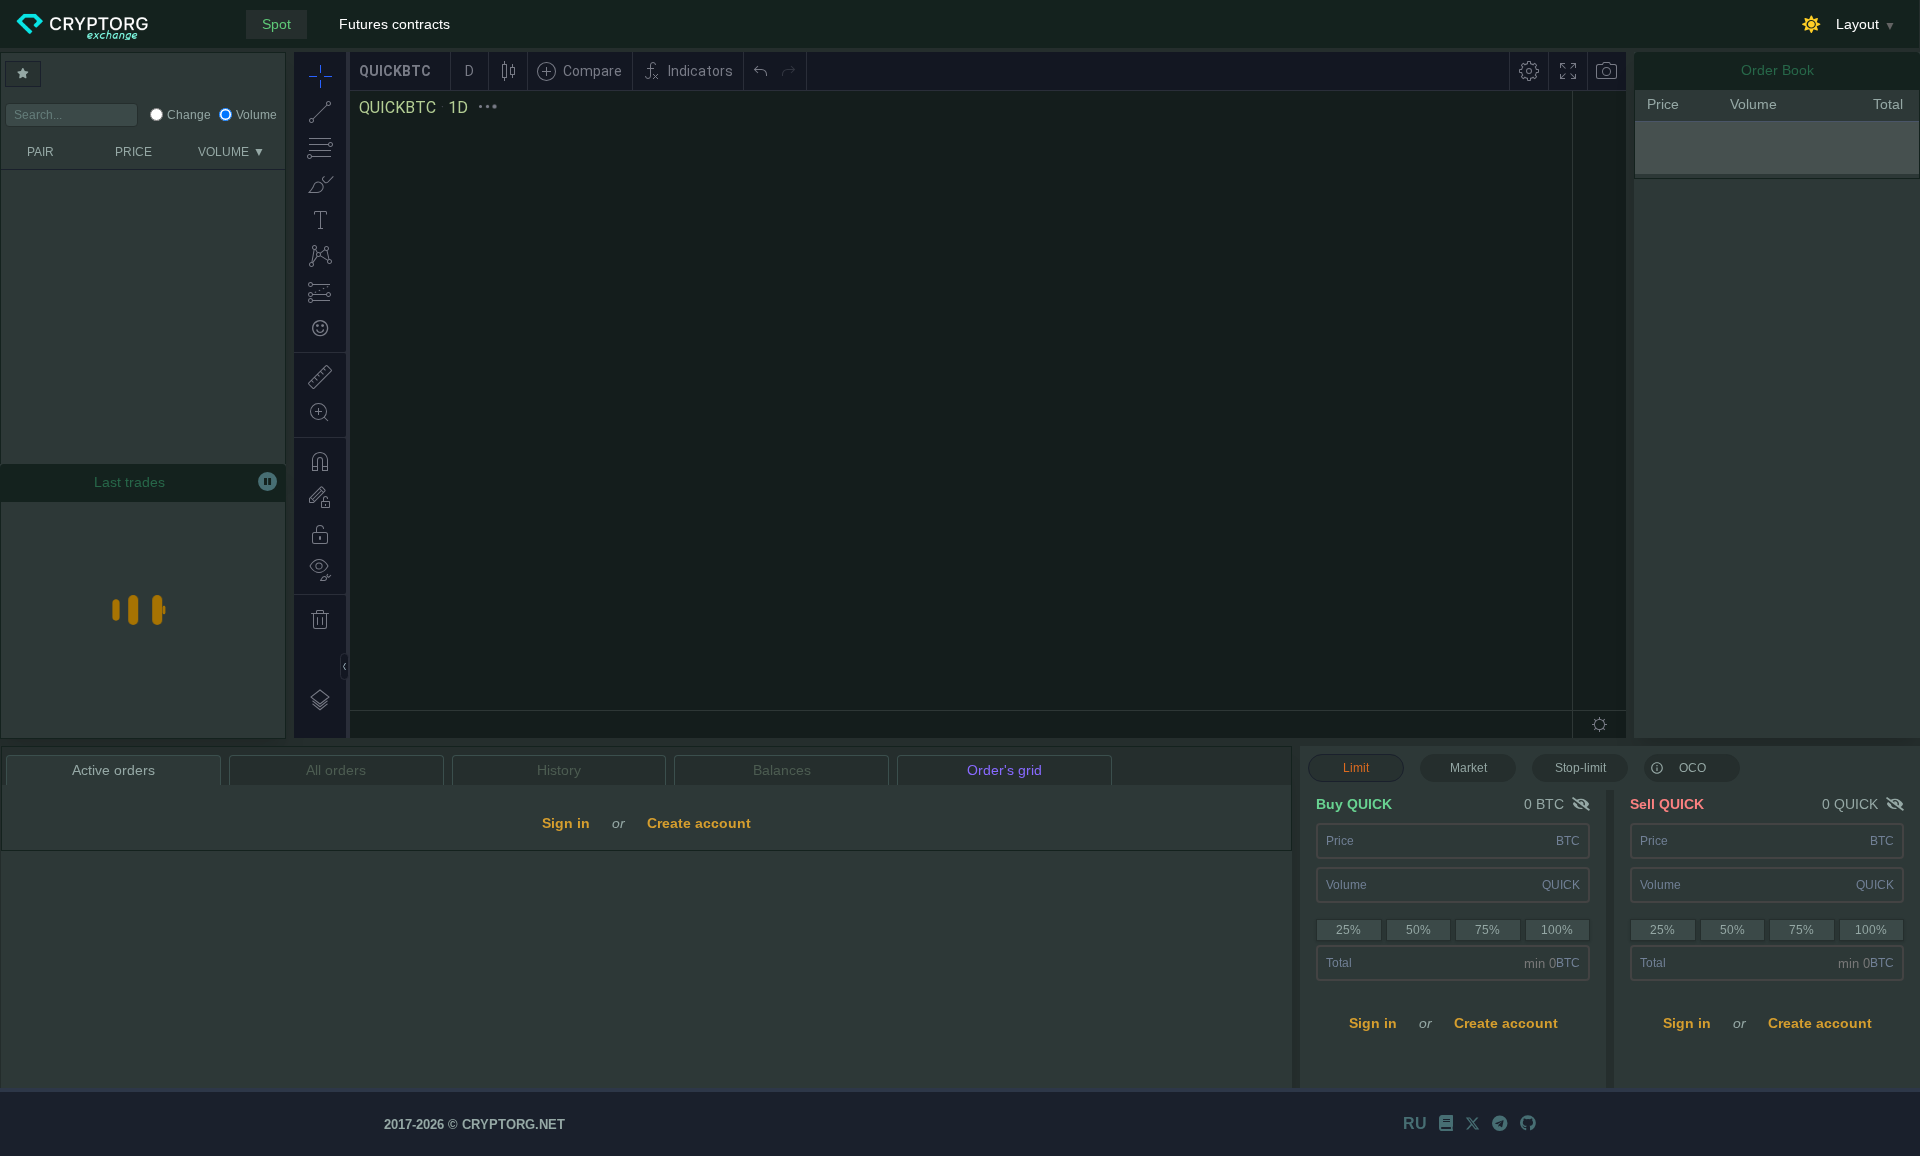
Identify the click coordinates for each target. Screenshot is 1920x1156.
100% (1557, 930)
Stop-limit (1580, 768)
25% (1348, 930)
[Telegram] (1500, 1123)
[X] (1472, 1123)
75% (1487, 930)
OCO (1692, 768)
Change (189, 115)
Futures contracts (394, 24)
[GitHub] (1528, 1123)
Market (1468, 768)
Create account (1506, 1023)
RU (1415, 1123)
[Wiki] (1446, 1123)
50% (1418, 930)
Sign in (1373, 1023)
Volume (256, 115)
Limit (1356, 768)
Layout (1857, 24)
